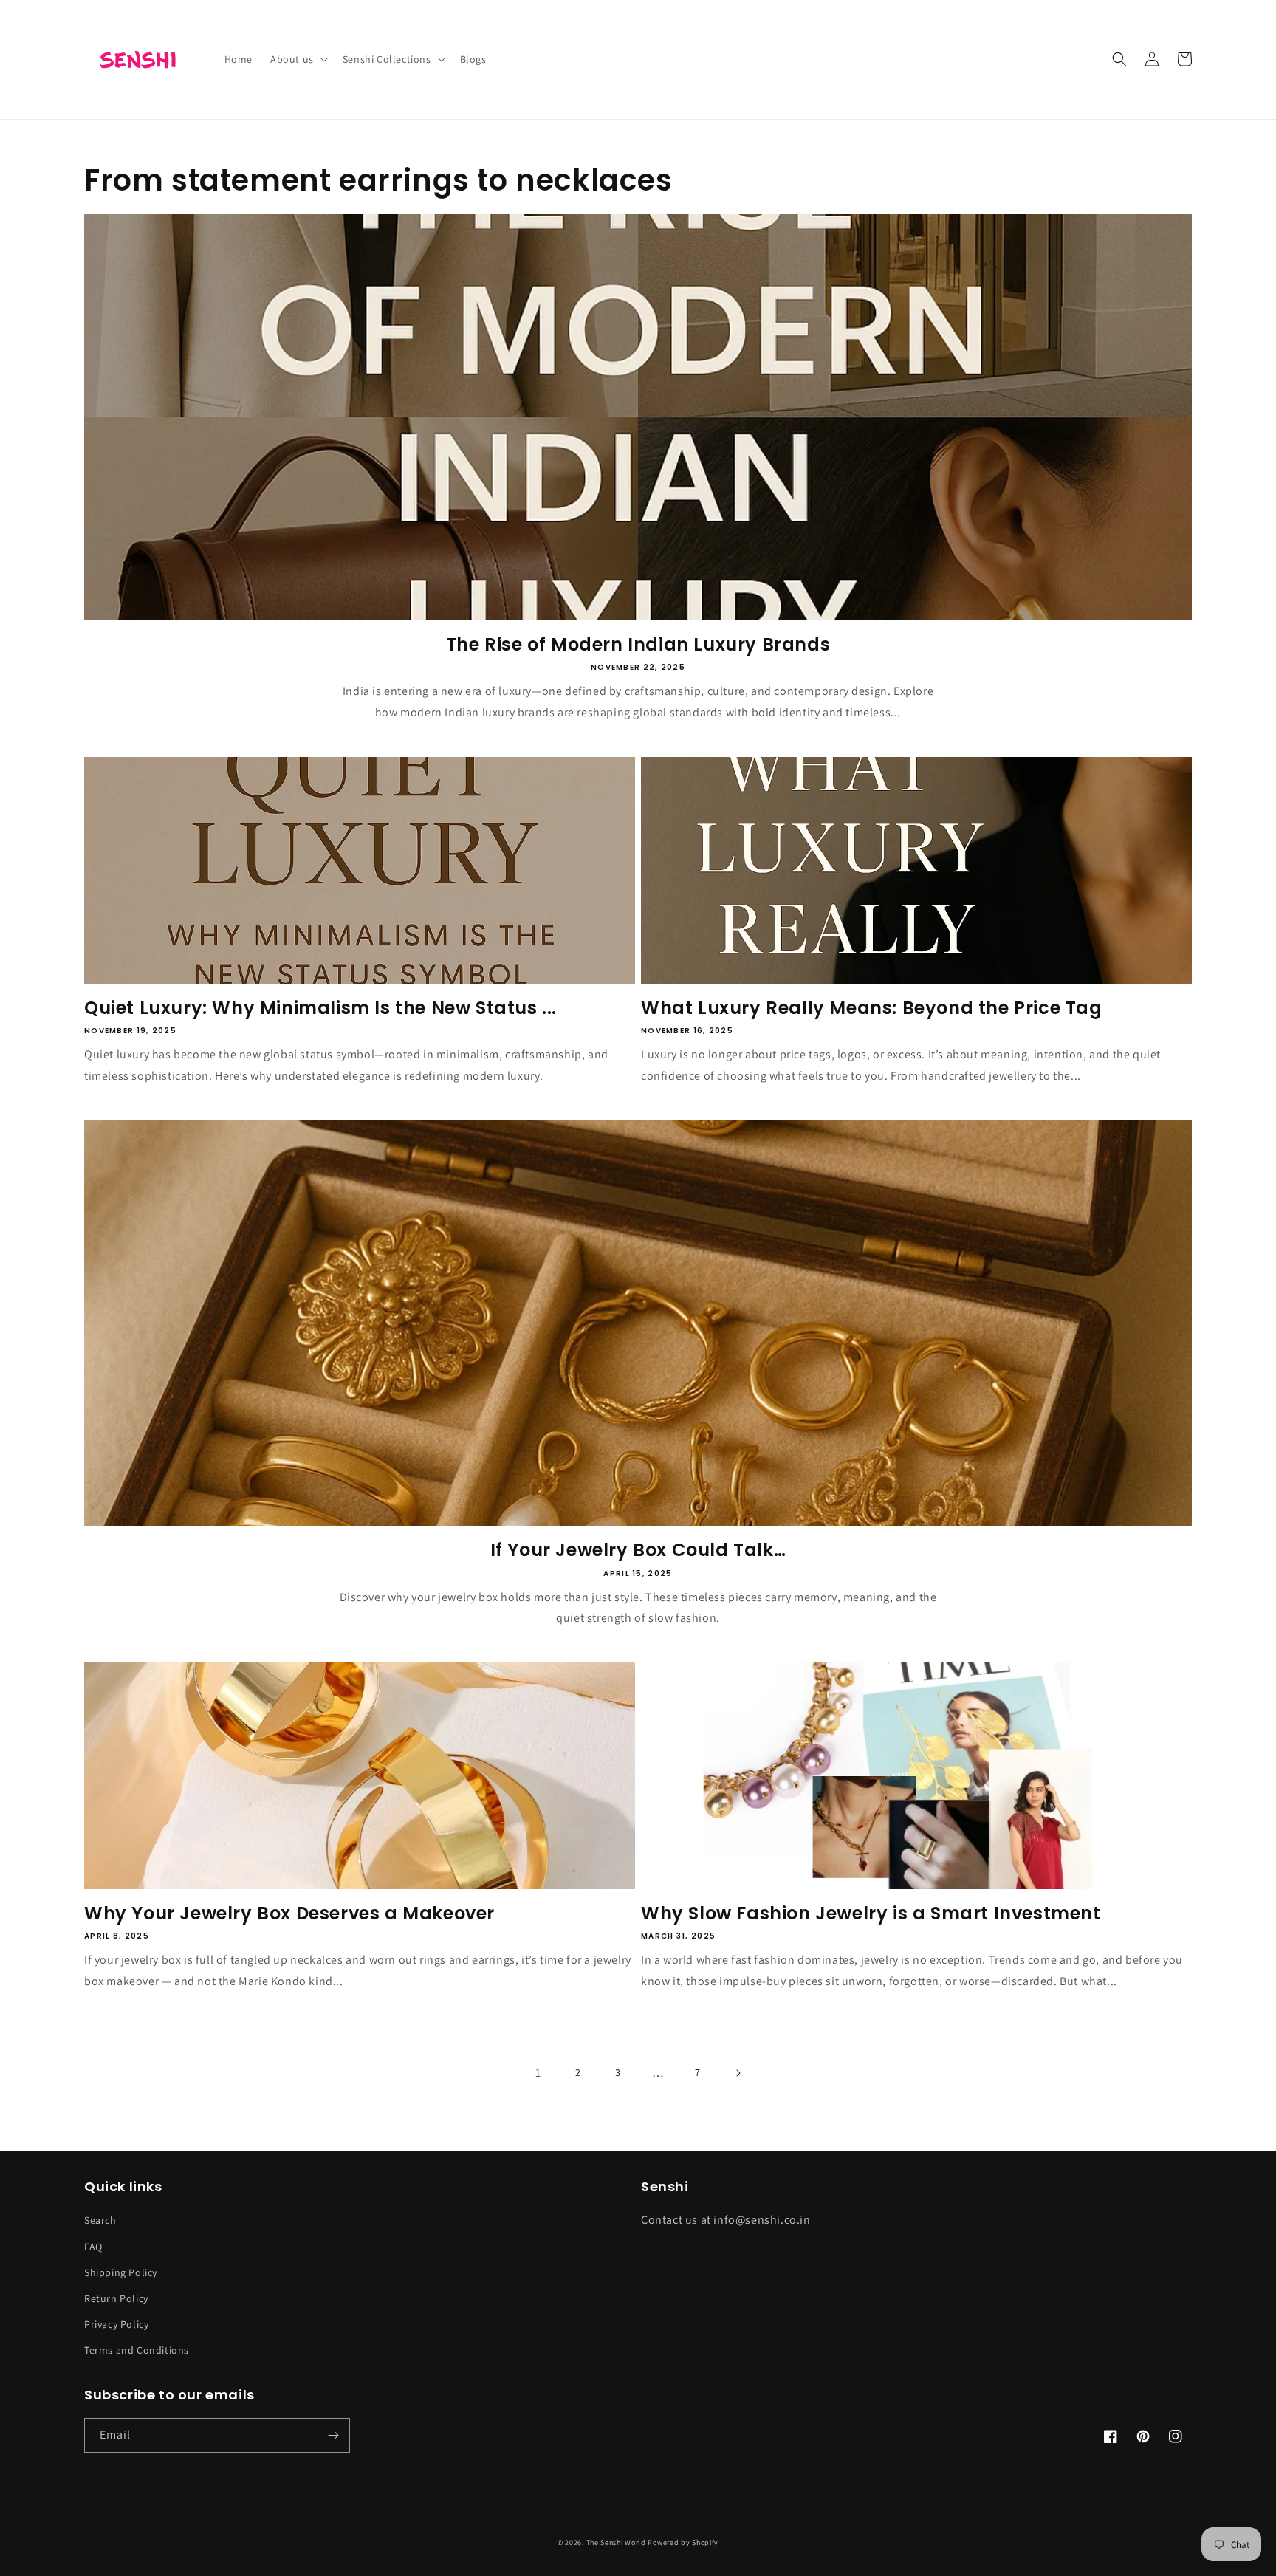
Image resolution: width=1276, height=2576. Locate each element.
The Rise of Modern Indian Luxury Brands (638, 644)
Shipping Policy (121, 2272)
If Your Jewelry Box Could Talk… (638, 1550)
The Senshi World (616, 2542)
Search (100, 2220)
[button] (298, 59)
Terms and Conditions (137, 2350)
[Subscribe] (333, 2435)
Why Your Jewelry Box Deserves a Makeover (289, 1913)
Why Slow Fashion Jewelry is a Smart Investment (871, 1913)
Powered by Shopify (683, 2542)
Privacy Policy (116, 2324)
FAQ (93, 2247)
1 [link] (538, 2073)
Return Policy (116, 2298)
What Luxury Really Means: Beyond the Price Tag (872, 1008)
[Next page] (738, 2073)
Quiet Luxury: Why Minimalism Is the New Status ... (320, 1008)
